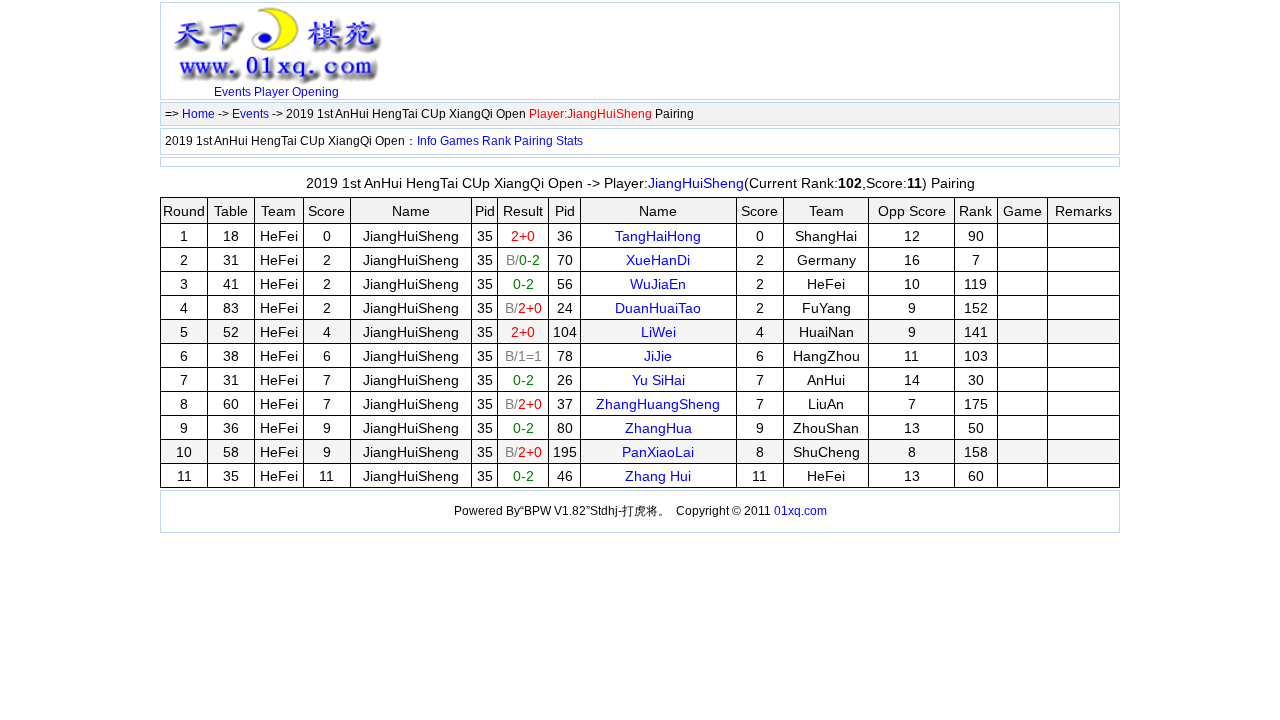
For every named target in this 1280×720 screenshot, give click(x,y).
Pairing (533, 141)
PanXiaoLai (658, 452)
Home (198, 114)
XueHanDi (658, 260)
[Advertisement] (625, 37)
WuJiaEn (658, 284)
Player (271, 92)
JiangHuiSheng (696, 183)
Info (427, 141)
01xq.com (800, 511)
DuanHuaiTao (658, 308)
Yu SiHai (658, 380)
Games (459, 141)
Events (232, 92)
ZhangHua (658, 428)
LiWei (658, 332)
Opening (315, 92)
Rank (496, 141)
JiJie (658, 356)
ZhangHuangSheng (658, 404)
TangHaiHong (658, 236)
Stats (569, 141)
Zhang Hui (658, 476)
